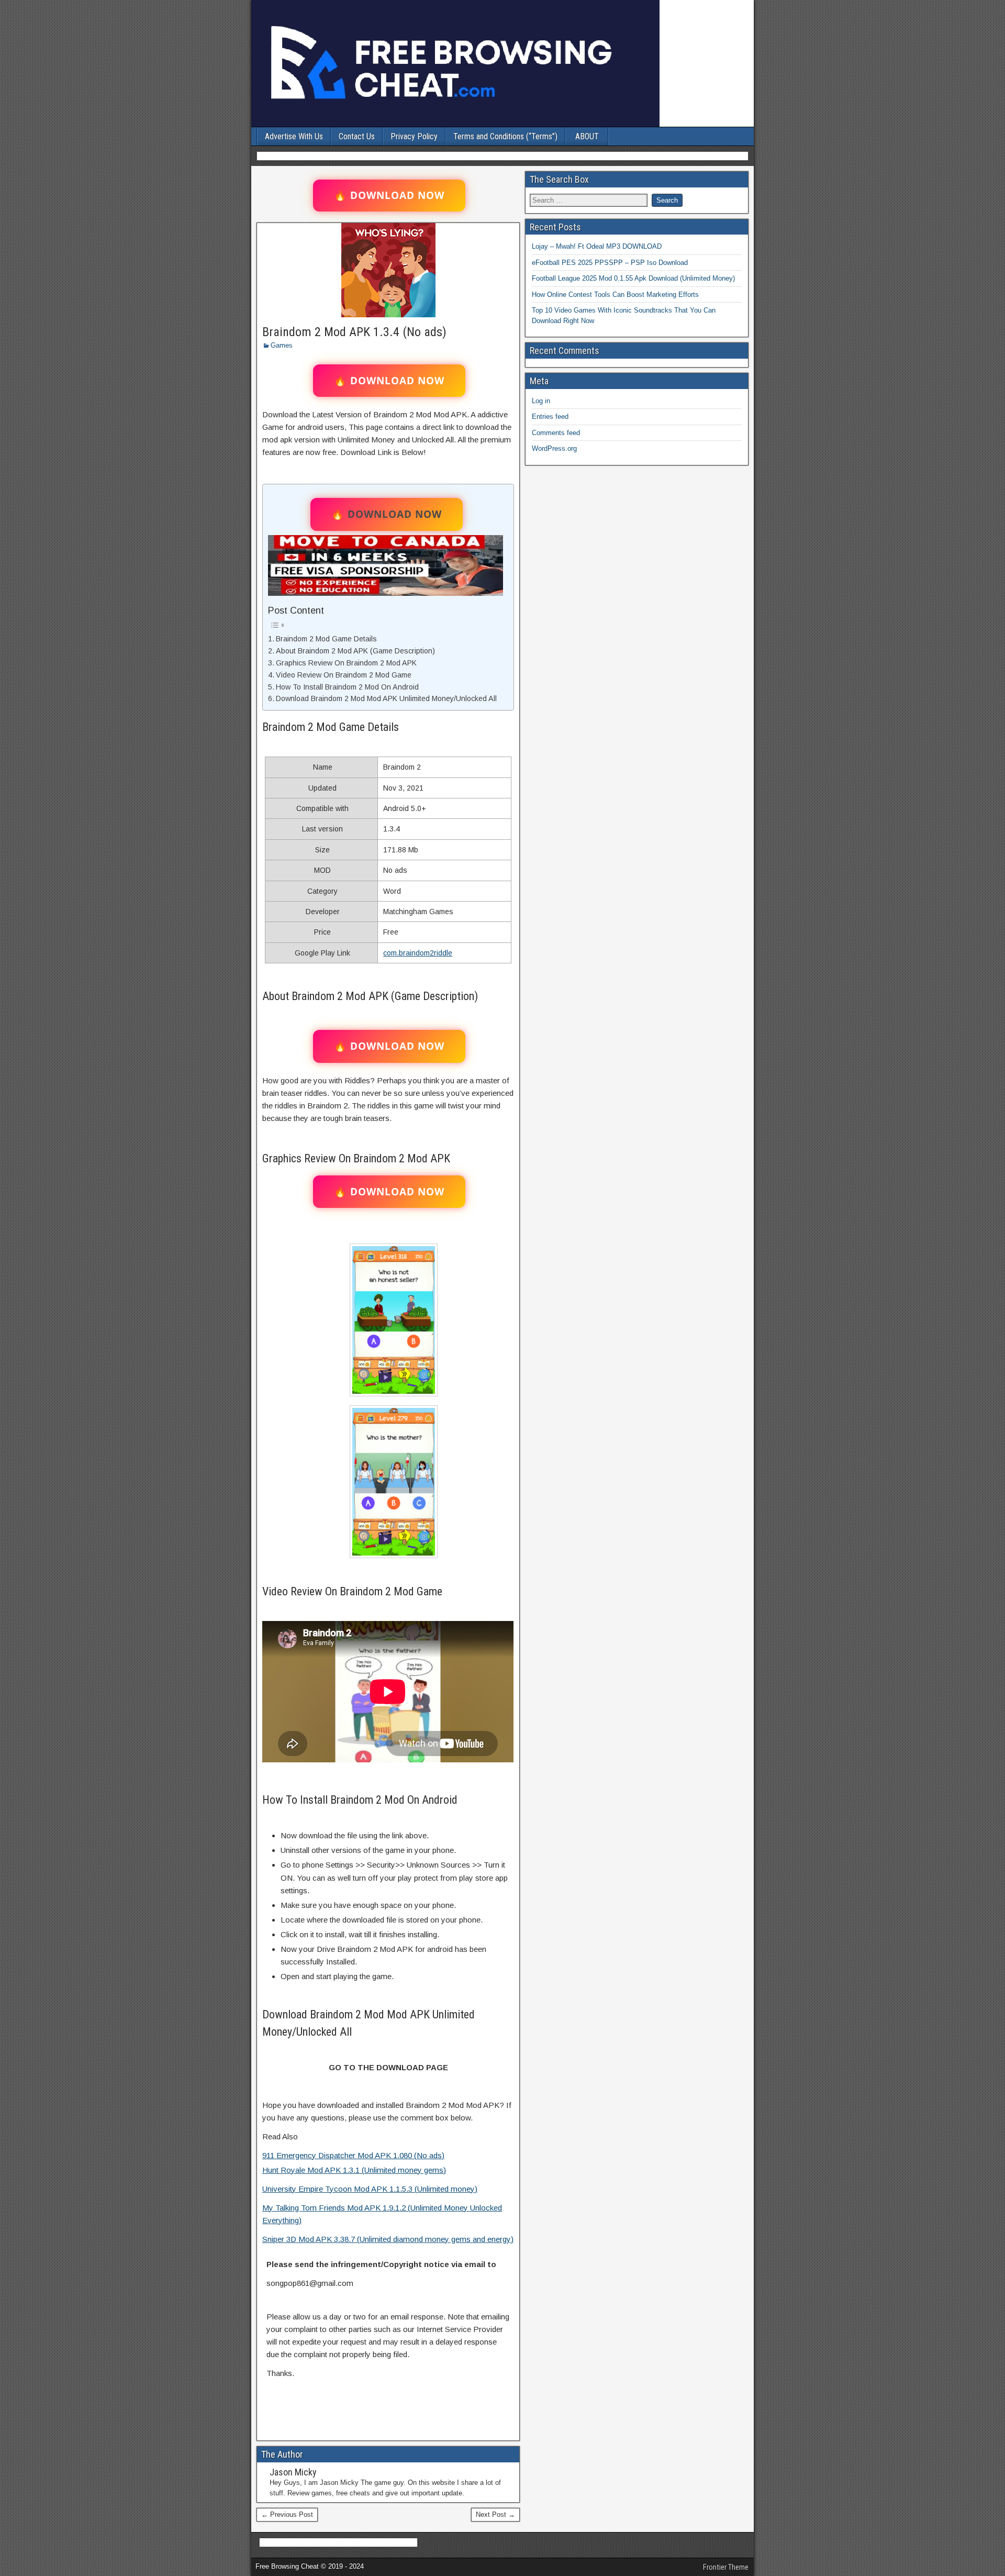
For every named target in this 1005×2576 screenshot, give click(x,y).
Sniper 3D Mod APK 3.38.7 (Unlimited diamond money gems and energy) (388, 2239)
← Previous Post (287, 2514)
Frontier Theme (726, 2567)
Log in (541, 401)
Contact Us (357, 136)
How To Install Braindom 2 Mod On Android (347, 687)
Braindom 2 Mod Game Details (326, 639)
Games (282, 345)
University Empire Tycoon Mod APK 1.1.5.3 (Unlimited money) (370, 2189)
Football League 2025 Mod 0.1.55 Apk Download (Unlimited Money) (633, 278)
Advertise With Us (294, 136)
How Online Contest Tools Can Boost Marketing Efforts (615, 295)
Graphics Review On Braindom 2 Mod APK (346, 663)
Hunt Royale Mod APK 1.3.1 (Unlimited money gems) (354, 2170)
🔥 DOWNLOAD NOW (389, 195)
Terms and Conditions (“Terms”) (505, 136)
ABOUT (587, 136)
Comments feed (556, 433)
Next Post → (495, 2514)
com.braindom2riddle (418, 953)
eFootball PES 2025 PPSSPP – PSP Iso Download (610, 263)
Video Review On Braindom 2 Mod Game (344, 675)
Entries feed (550, 417)
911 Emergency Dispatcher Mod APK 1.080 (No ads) (353, 2155)
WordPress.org (554, 448)
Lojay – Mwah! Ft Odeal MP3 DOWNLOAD (597, 246)
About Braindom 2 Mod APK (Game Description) (355, 651)
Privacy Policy (414, 136)
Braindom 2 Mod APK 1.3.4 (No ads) (354, 332)
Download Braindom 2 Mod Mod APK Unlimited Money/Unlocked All (386, 698)
